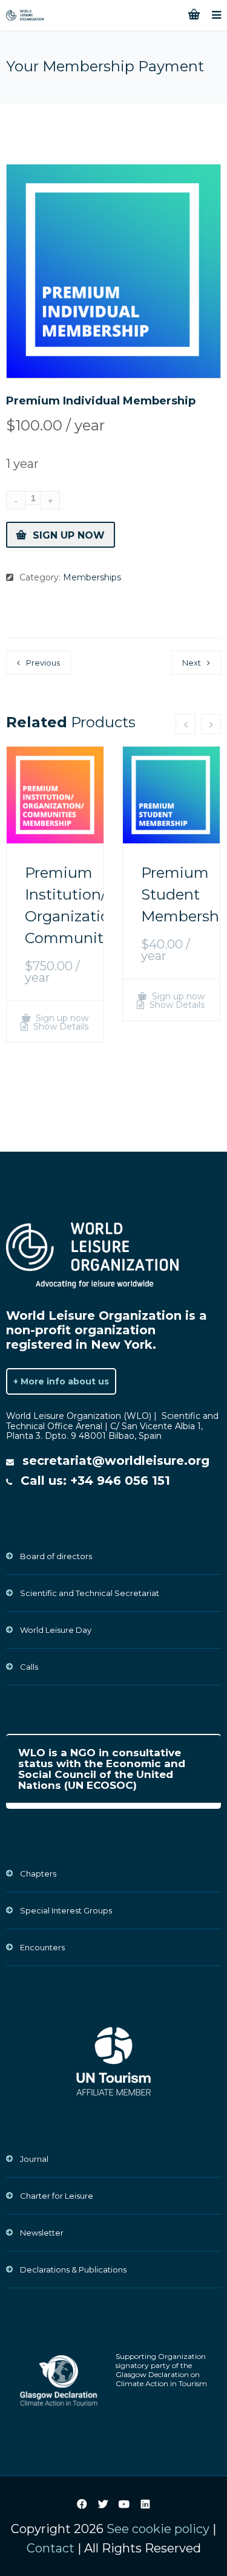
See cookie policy (158, 2529)
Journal (34, 2159)
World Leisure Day (56, 1630)
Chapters (38, 1874)
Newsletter (42, 2233)
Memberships (92, 577)
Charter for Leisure (57, 2196)
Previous (43, 663)
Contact (51, 2548)
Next (192, 663)
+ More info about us (61, 1381)
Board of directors (56, 1556)
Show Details (60, 1027)
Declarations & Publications (73, 2269)
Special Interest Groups (66, 1910)
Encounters (42, 1947)
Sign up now (69, 535)
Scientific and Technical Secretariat (90, 1593)
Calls (29, 1667)
